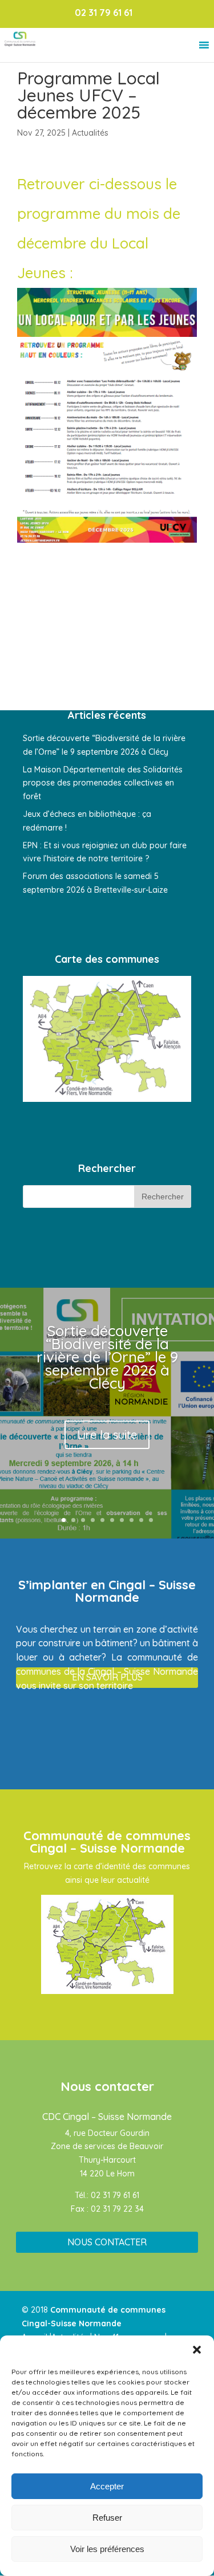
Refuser (107, 2518)
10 (151, 1520)
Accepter (107, 2486)
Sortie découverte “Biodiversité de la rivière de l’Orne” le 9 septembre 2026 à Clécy (107, 1357)
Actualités (90, 133)
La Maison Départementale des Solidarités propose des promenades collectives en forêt (103, 783)
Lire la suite (107, 1434)
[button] (197, 2350)
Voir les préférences (107, 2549)
